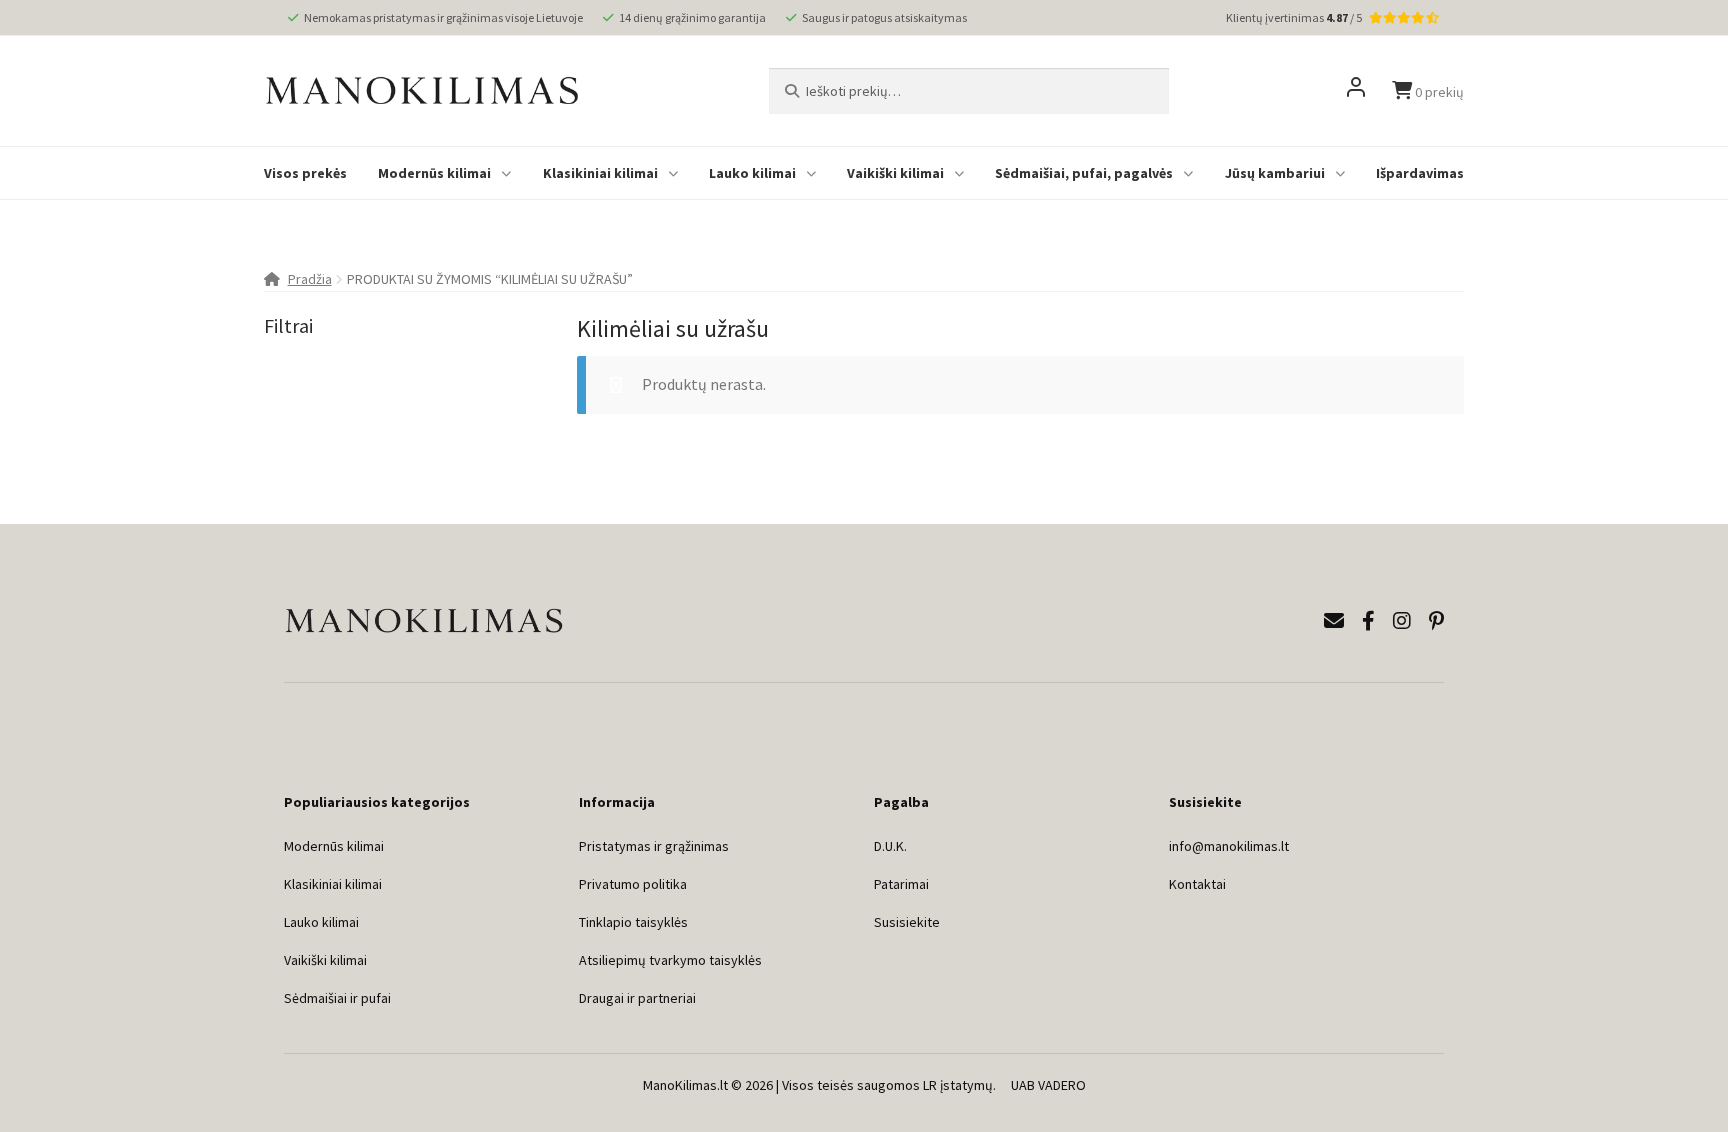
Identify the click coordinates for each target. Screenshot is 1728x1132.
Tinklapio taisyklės (633, 922)
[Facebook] (1368, 620)
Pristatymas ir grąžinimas (654, 846)
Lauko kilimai (752, 173)
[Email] (1334, 620)
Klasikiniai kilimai (600, 173)
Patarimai (901, 884)
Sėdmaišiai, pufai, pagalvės (1084, 173)
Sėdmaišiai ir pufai (337, 998)
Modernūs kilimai (434, 173)
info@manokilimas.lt (1229, 846)
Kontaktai (1197, 884)
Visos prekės (305, 173)
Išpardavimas (1420, 173)
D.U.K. (890, 846)
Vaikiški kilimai (895, 173)
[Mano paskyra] (1356, 91)
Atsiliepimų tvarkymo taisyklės (670, 960)
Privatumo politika (633, 884)
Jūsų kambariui (1275, 173)
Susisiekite (907, 922)
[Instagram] (1402, 620)
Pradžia (310, 279)
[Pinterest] (1436, 620)
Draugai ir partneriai (637, 998)
